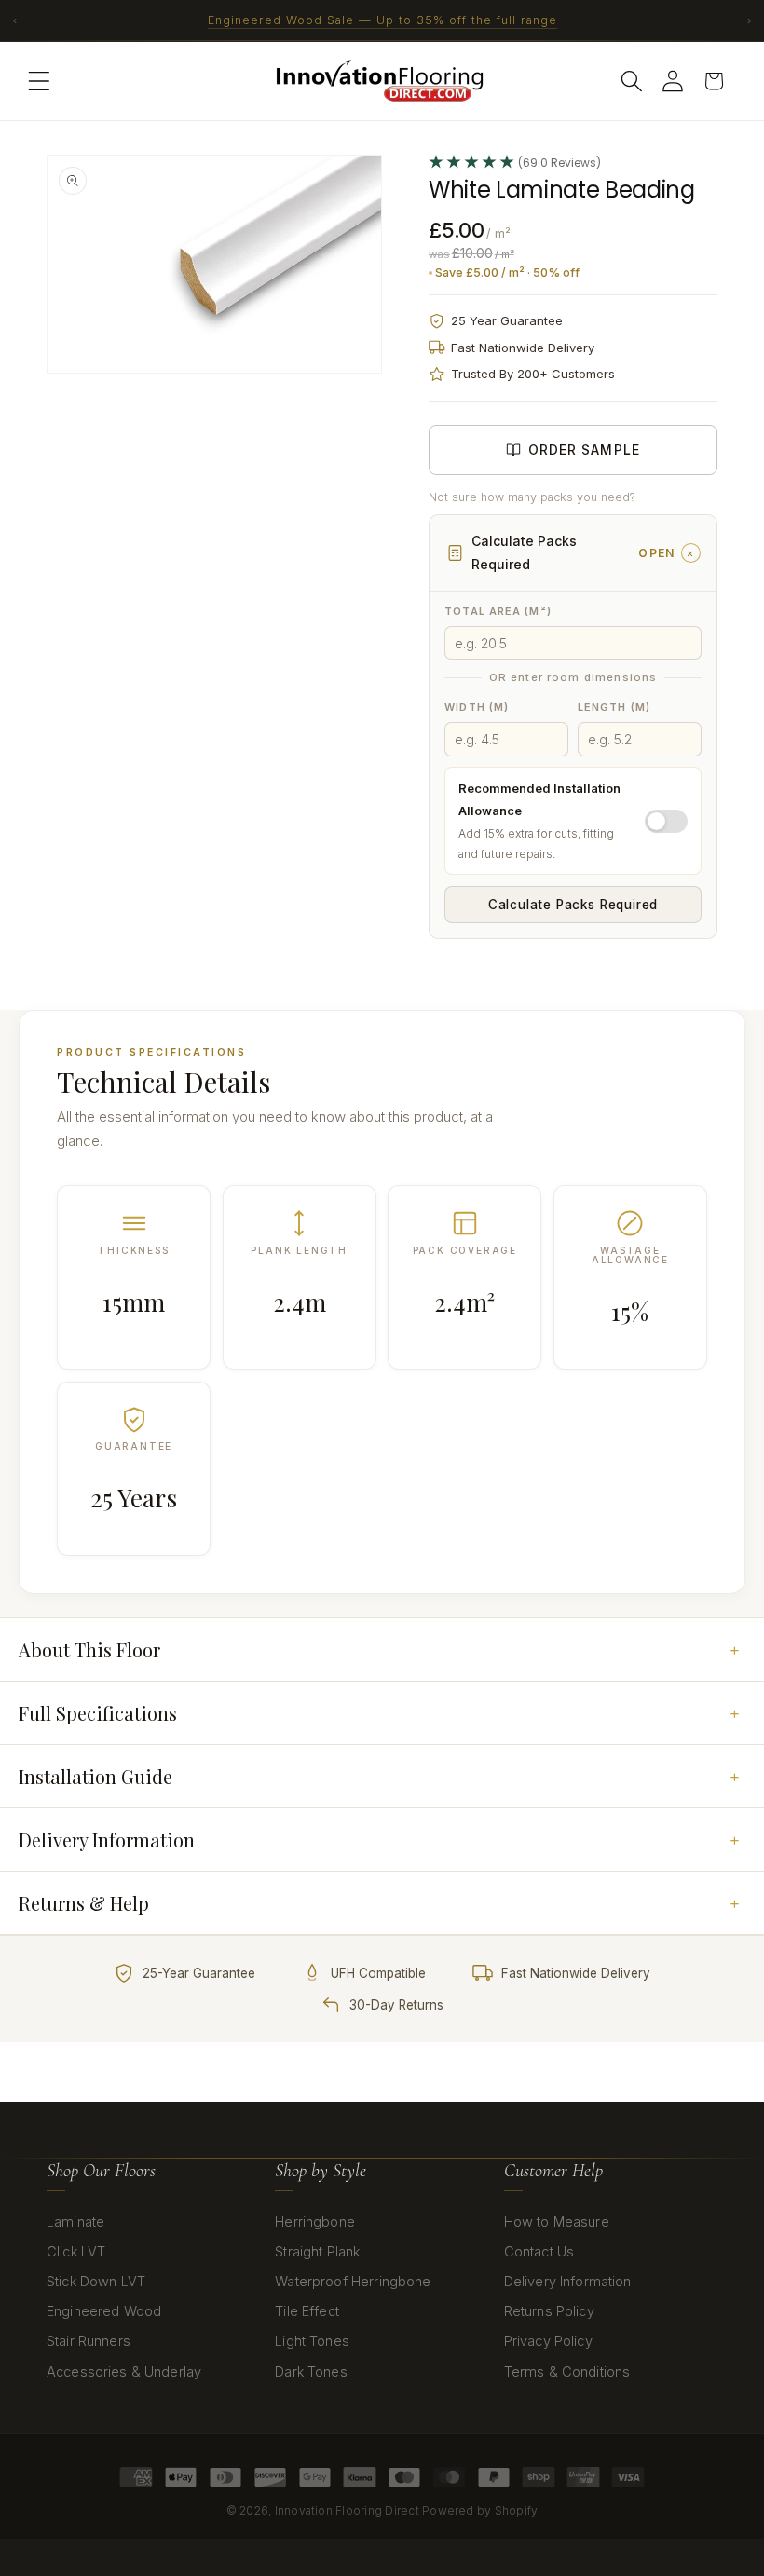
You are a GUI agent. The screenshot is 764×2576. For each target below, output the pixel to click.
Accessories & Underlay (124, 2372)
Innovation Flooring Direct (347, 2510)
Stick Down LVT (96, 2281)
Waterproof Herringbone (353, 2281)
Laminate (75, 2222)
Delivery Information (568, 2281)
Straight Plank (317, 2251)
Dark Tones (311, 2372)
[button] (39, 81)
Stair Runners (89, 2341)
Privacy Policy (548, 2341)
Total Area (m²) (498, 611)
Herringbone (315, 2222)
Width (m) (477, 707)
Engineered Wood (104, 2311)
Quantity (454, 971)
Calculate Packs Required (573, 905)
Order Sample (584, 450)
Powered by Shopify (480, 2510)
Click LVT (76, 2251)
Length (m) (614, 707)
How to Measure (557, 2222)
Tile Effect (307, 2311)
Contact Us (539, 2251)
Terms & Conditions (567, 2372)
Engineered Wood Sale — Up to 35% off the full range (382, 20)
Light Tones (312, 2341)
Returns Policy (549, 2311)
